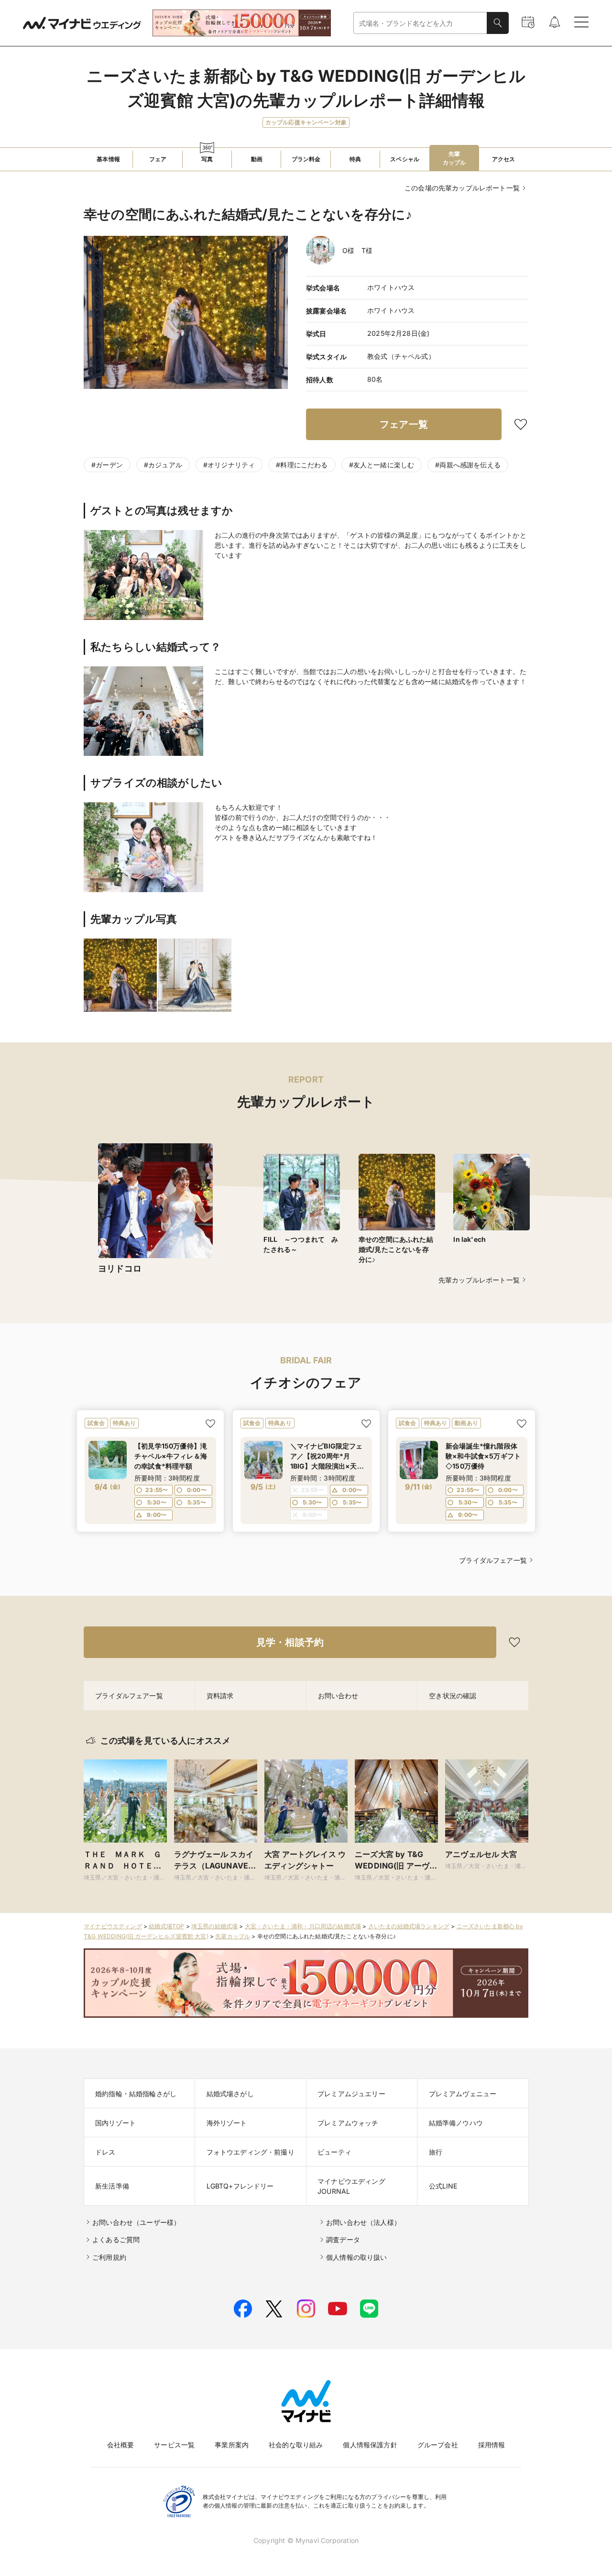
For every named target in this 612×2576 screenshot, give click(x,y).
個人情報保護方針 (370, 2445)
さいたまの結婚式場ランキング (409, 1926)
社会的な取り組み (296, 2445)
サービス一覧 (174, 2445)
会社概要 (121, 2445)
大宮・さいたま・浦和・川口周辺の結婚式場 (303, 1926)
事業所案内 (232, 2445)
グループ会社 (438, 2445)
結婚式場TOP (166, 1926)
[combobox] (420, 23)
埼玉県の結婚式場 (214, 1926)
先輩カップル (233, 1936)
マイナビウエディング (113, 1926)
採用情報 (492, 2445)
